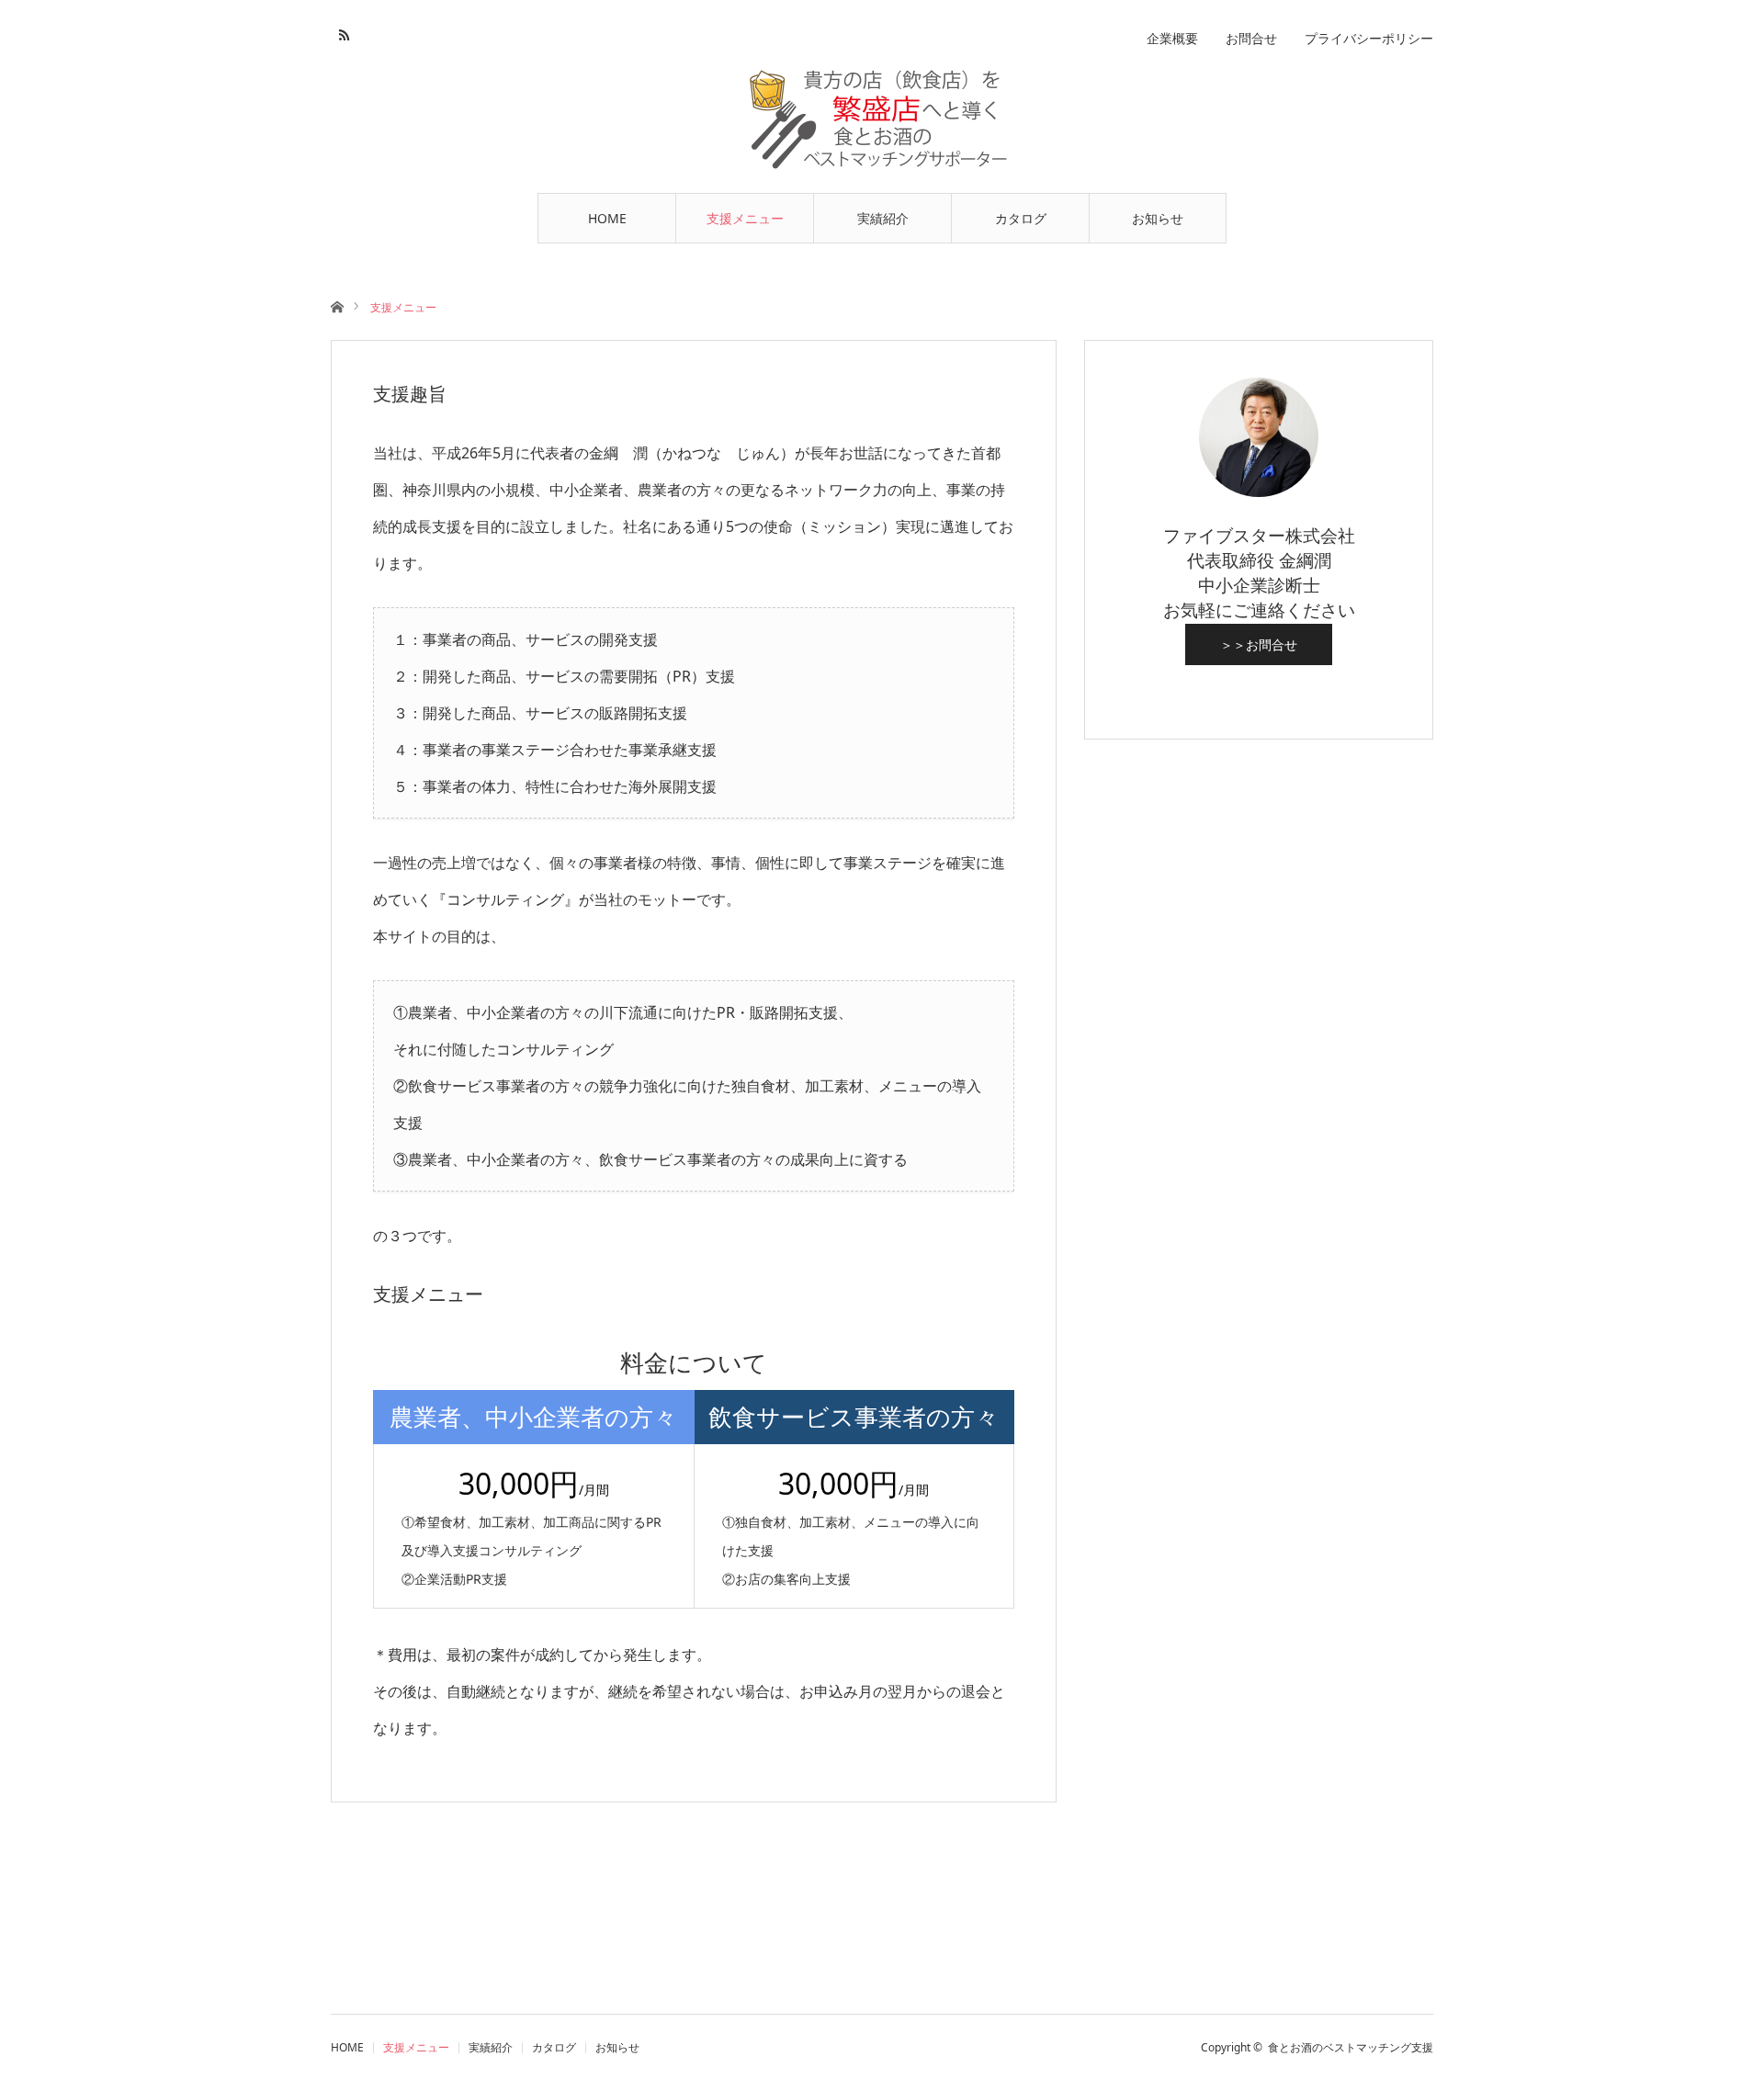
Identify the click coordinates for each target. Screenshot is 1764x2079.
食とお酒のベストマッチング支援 (1351, 2047)
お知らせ (1158, 218)
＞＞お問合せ (1259, 644)
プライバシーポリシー (1369, 38)
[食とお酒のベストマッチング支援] (882, 121)
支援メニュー (745, 218)
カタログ (1021, 218)
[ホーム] (337, 305)
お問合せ (1251, 38)
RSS (342, 32)
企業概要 (1172, 38)
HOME (607, 218)
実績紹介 (883, 218)
